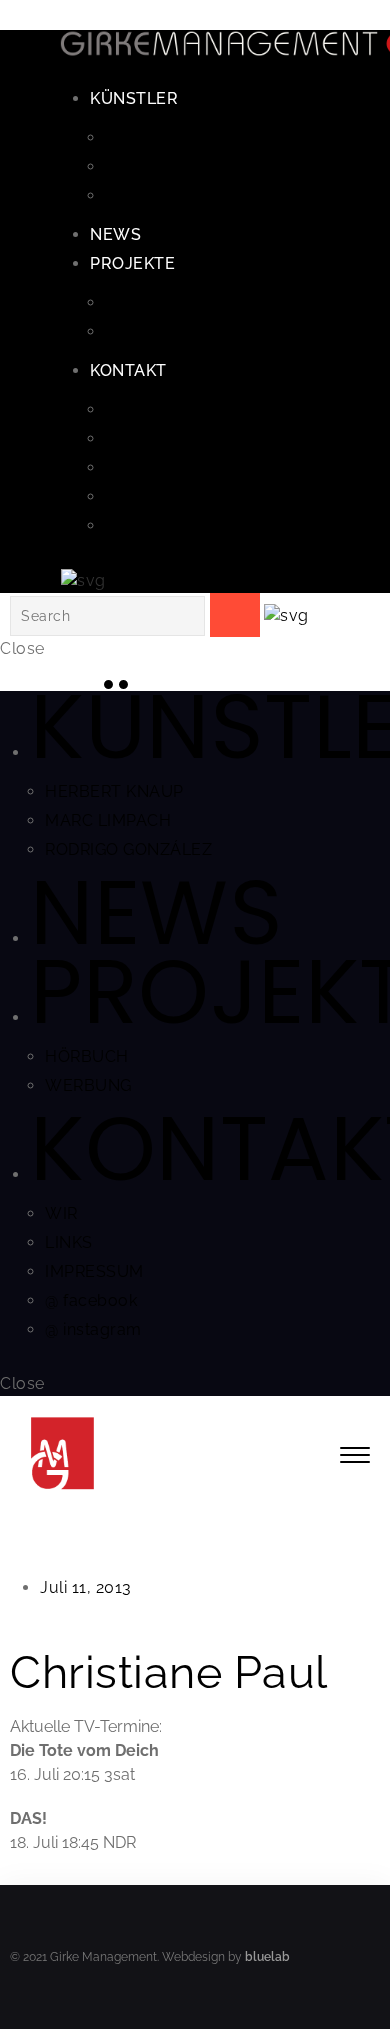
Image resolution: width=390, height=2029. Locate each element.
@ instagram (153, 525)
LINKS (129, 438)
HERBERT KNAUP (174, 137)
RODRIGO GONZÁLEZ (188, 195)
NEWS (115, 234)
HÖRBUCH (147, 302)
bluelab (267, 1957)
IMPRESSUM (154, 467)
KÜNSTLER (134, 98)
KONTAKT (128, 370)
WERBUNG (148, 331)
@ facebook (151, 496)
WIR (121, 409)
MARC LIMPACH (168, 166)
